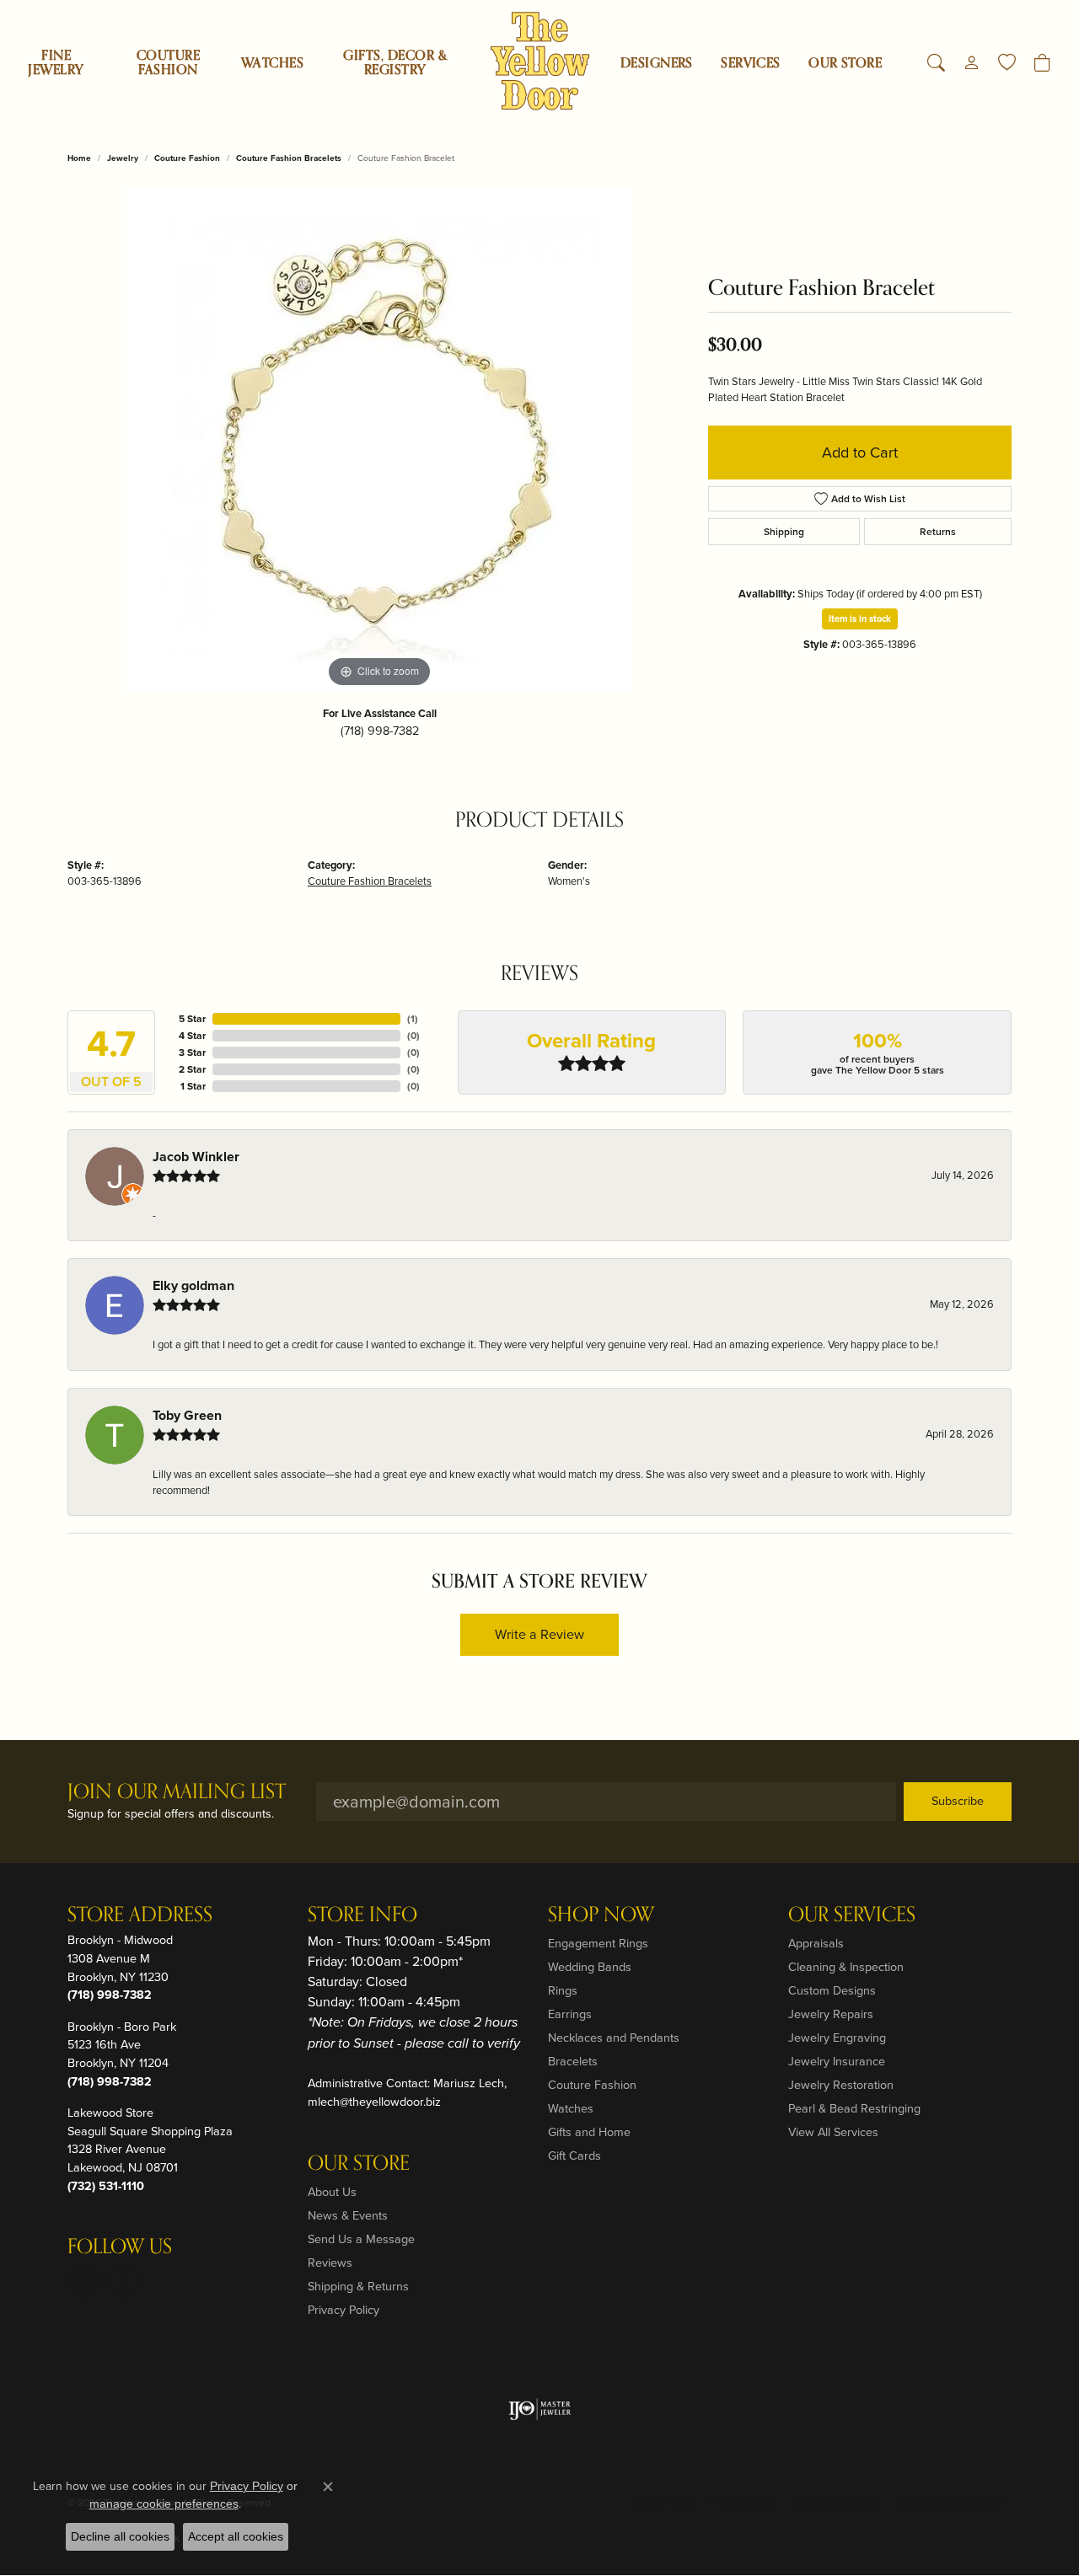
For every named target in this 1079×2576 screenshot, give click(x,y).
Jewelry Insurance (837, 2061)
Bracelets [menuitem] (573, 2061)
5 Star (192, 1019)
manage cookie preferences (164, 2504)
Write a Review (539, 1634)
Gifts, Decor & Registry (395, 63)
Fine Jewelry (56, 63)
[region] (379, 439)
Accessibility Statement (949, 2503)
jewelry (123, 158)
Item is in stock (860, 619)
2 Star (192, 1069)
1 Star (193, 1086)
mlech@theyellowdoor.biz (374, 2102)
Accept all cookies (236, 2536)
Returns (938, 532)
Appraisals (816, 1943)
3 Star (192, 1052)
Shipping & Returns (358, 2286)
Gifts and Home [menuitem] (589, 2132)
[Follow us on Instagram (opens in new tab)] (84, 2281)
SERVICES (751, 63)
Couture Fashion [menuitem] (592, 2085)
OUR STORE (845, 63)
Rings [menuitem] (563, 1990)
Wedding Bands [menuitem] (590, 1967)
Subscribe (958, 1801)
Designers (657, 63)
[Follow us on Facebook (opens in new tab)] (125, 2281)
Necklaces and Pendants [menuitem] (614, 2038)
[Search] (936, 63)
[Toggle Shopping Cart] (1042, 63)
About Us (332, 2192)
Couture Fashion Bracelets (289, 158)
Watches (272, 63)
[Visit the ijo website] (540, 2409)
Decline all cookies (120, 2536)
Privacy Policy (344, 2310)
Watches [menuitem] (571, 2108)
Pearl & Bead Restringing (854, 2108)
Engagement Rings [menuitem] (598, 1943)
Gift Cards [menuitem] (574, 2156)
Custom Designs (832, 1990)
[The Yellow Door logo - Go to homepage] (540, 61)
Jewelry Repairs (831, 2014)
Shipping (784, 532)
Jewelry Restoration (841, 2085)
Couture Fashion (168, 63)
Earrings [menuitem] (570, 2014)
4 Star (192, 1036)
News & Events (348, 2215)
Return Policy (663, 2503)
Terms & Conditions (834, 2503)
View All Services (833, 2132)
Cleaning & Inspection (846, 1967)
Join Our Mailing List (177, 1793)
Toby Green (187, 1415)
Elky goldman (193, 1285)
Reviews (330, 2263)
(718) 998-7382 (380, 731)
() (413, 1019)
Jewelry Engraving (837, 2038)
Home (79, 158)
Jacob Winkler (196, 1157)
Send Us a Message (361, 2239)
